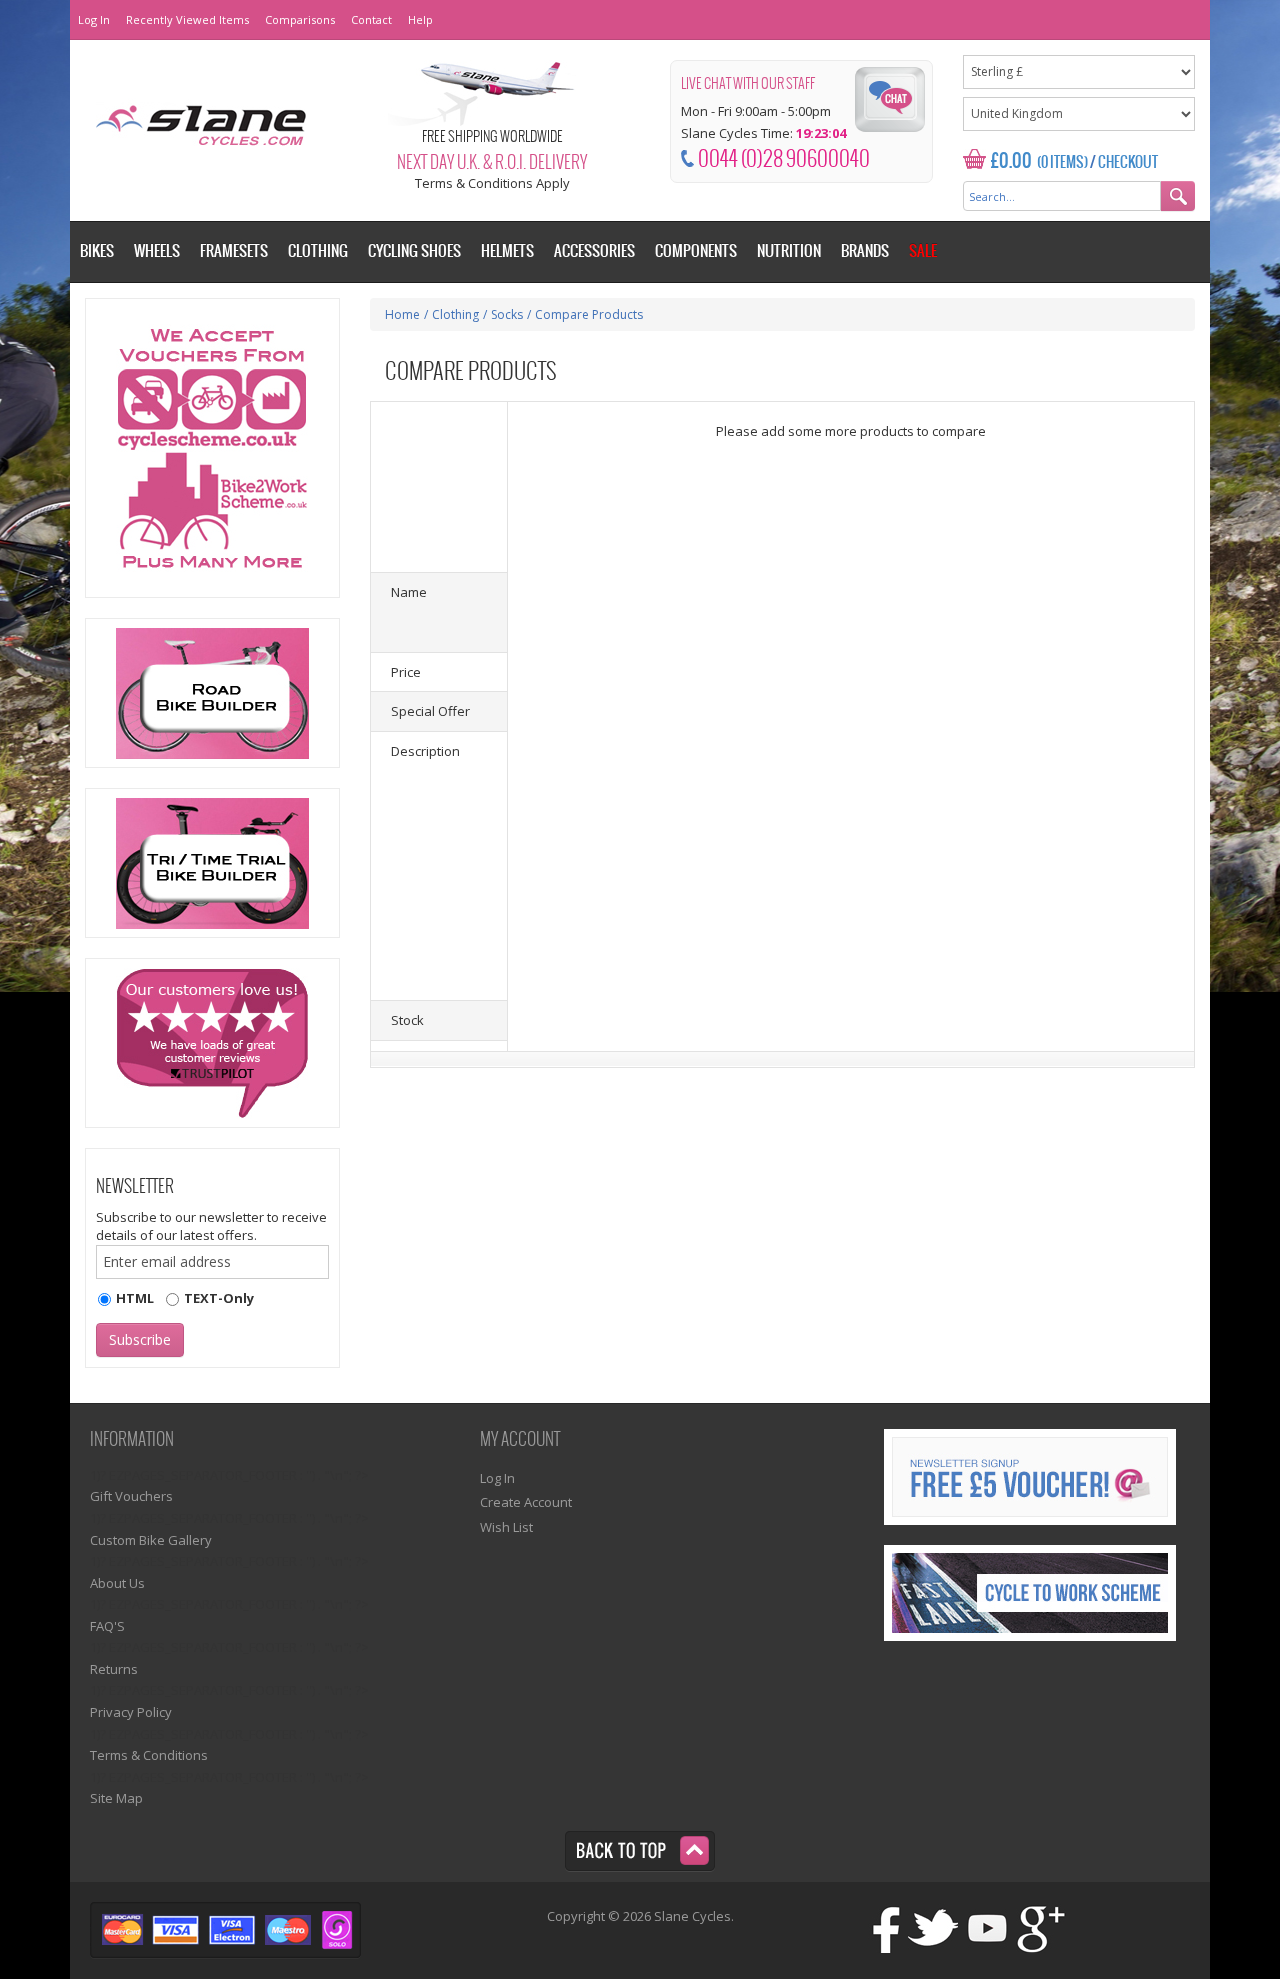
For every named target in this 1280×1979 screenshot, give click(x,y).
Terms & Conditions (149, 1755)
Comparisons (300, 19)
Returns (114, 1669)
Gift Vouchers (131, 1496)
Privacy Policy (131, 1712)
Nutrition (789, 251)
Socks (507, 314)
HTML (135, 1298)
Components (696, 251)
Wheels (157, 251)
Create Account (526, 1502)
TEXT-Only (219, 1298)
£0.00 (1011, 161)
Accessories (594, 251)
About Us (117, 1583)
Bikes (97, 251)
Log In (94, 19)
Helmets (507, 251)
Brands (865, 251)
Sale (923, 251)
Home (402, 314)
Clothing (455, 314)
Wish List (506, 1527)
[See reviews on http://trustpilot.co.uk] (212, 1043)
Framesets (234, 251)
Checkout (1128, 163)
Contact (371, 19)
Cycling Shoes (414, 251)
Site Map (116, 1798)
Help (420, 19)
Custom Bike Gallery (151, 1540)
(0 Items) (1062, 163)
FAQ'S (107, 1626)
